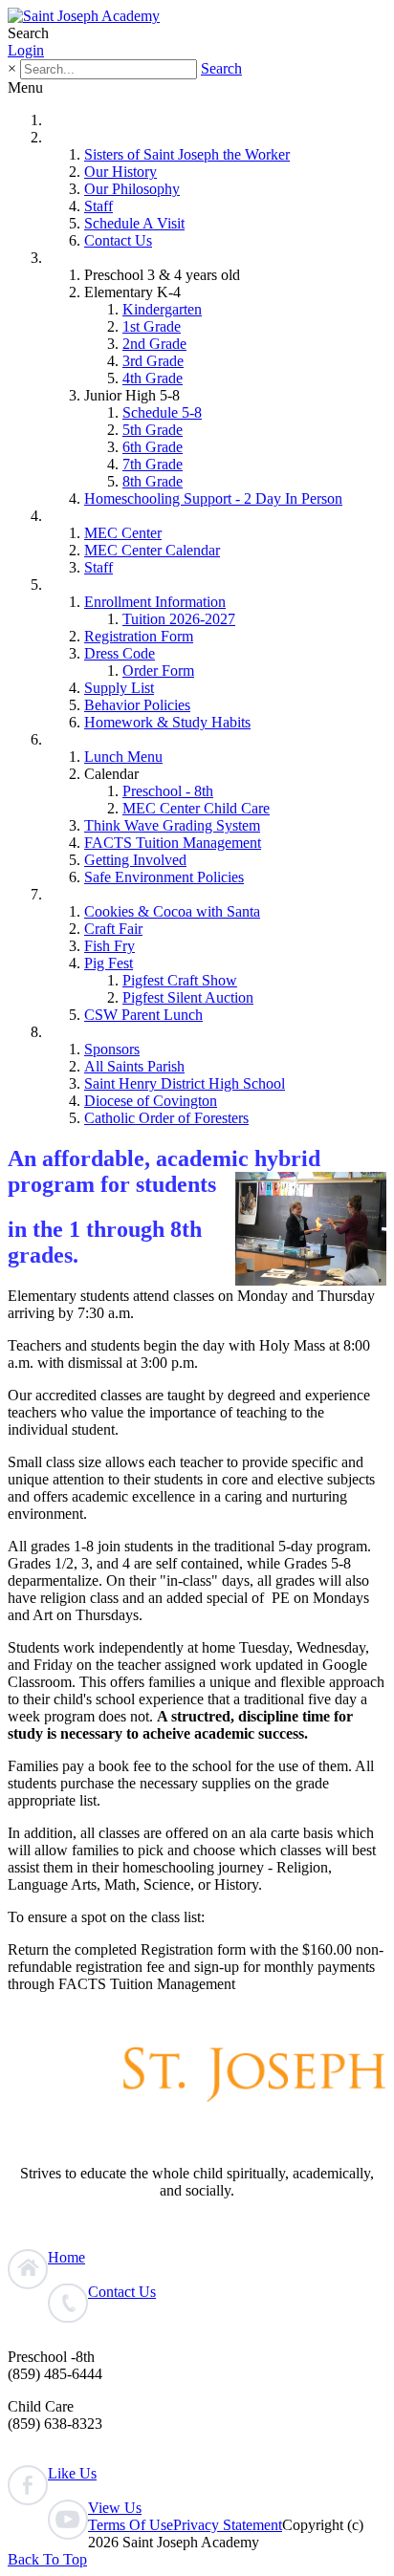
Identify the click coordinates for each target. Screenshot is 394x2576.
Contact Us (118, 240)
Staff (98, 206)
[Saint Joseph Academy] (84, 16)
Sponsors (112, 1049)
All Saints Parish (134, 1066)
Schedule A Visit (134, 223)
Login (26, 50)
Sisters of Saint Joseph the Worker (187, 154)
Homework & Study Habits (167, 722)
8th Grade (153, 481)
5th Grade (153, 430)
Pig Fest (109, 963)
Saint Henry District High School (185, 1083)
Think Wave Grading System (172, 825)
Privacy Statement (228, 2525)
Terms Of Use (131, 2525)
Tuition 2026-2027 (179, 619)
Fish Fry (109, 946)
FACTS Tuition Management (173, 843)
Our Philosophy (132, 189)
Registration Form (139, 636)
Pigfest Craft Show (180, 980)
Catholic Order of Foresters (166, 1118)
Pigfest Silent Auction (188, 997)
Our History (120, 172)
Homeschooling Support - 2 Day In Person (213, 498)
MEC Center (123, 533)
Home (65, 120)
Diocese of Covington (151, 1101)
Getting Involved (135, 860)
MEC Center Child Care (196, 808)
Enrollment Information (155, 602)
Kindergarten (162, 309)
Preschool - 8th (168, 791)
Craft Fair (113, 929)
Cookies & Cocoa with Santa (172, 911)
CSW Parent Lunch (143, 1015)
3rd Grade (153, 361)
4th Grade (153, 378)
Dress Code (120, 653)
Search (221, 68)
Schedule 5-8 (162, 412)
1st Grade (152, 326)
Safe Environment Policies (164, 877)
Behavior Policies (137, 705)
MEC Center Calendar (152, 550)
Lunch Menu (123, 757)
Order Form (158, 671)
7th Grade (153, 464)
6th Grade (153, 447)
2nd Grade (154, 344)
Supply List (119, 688)
